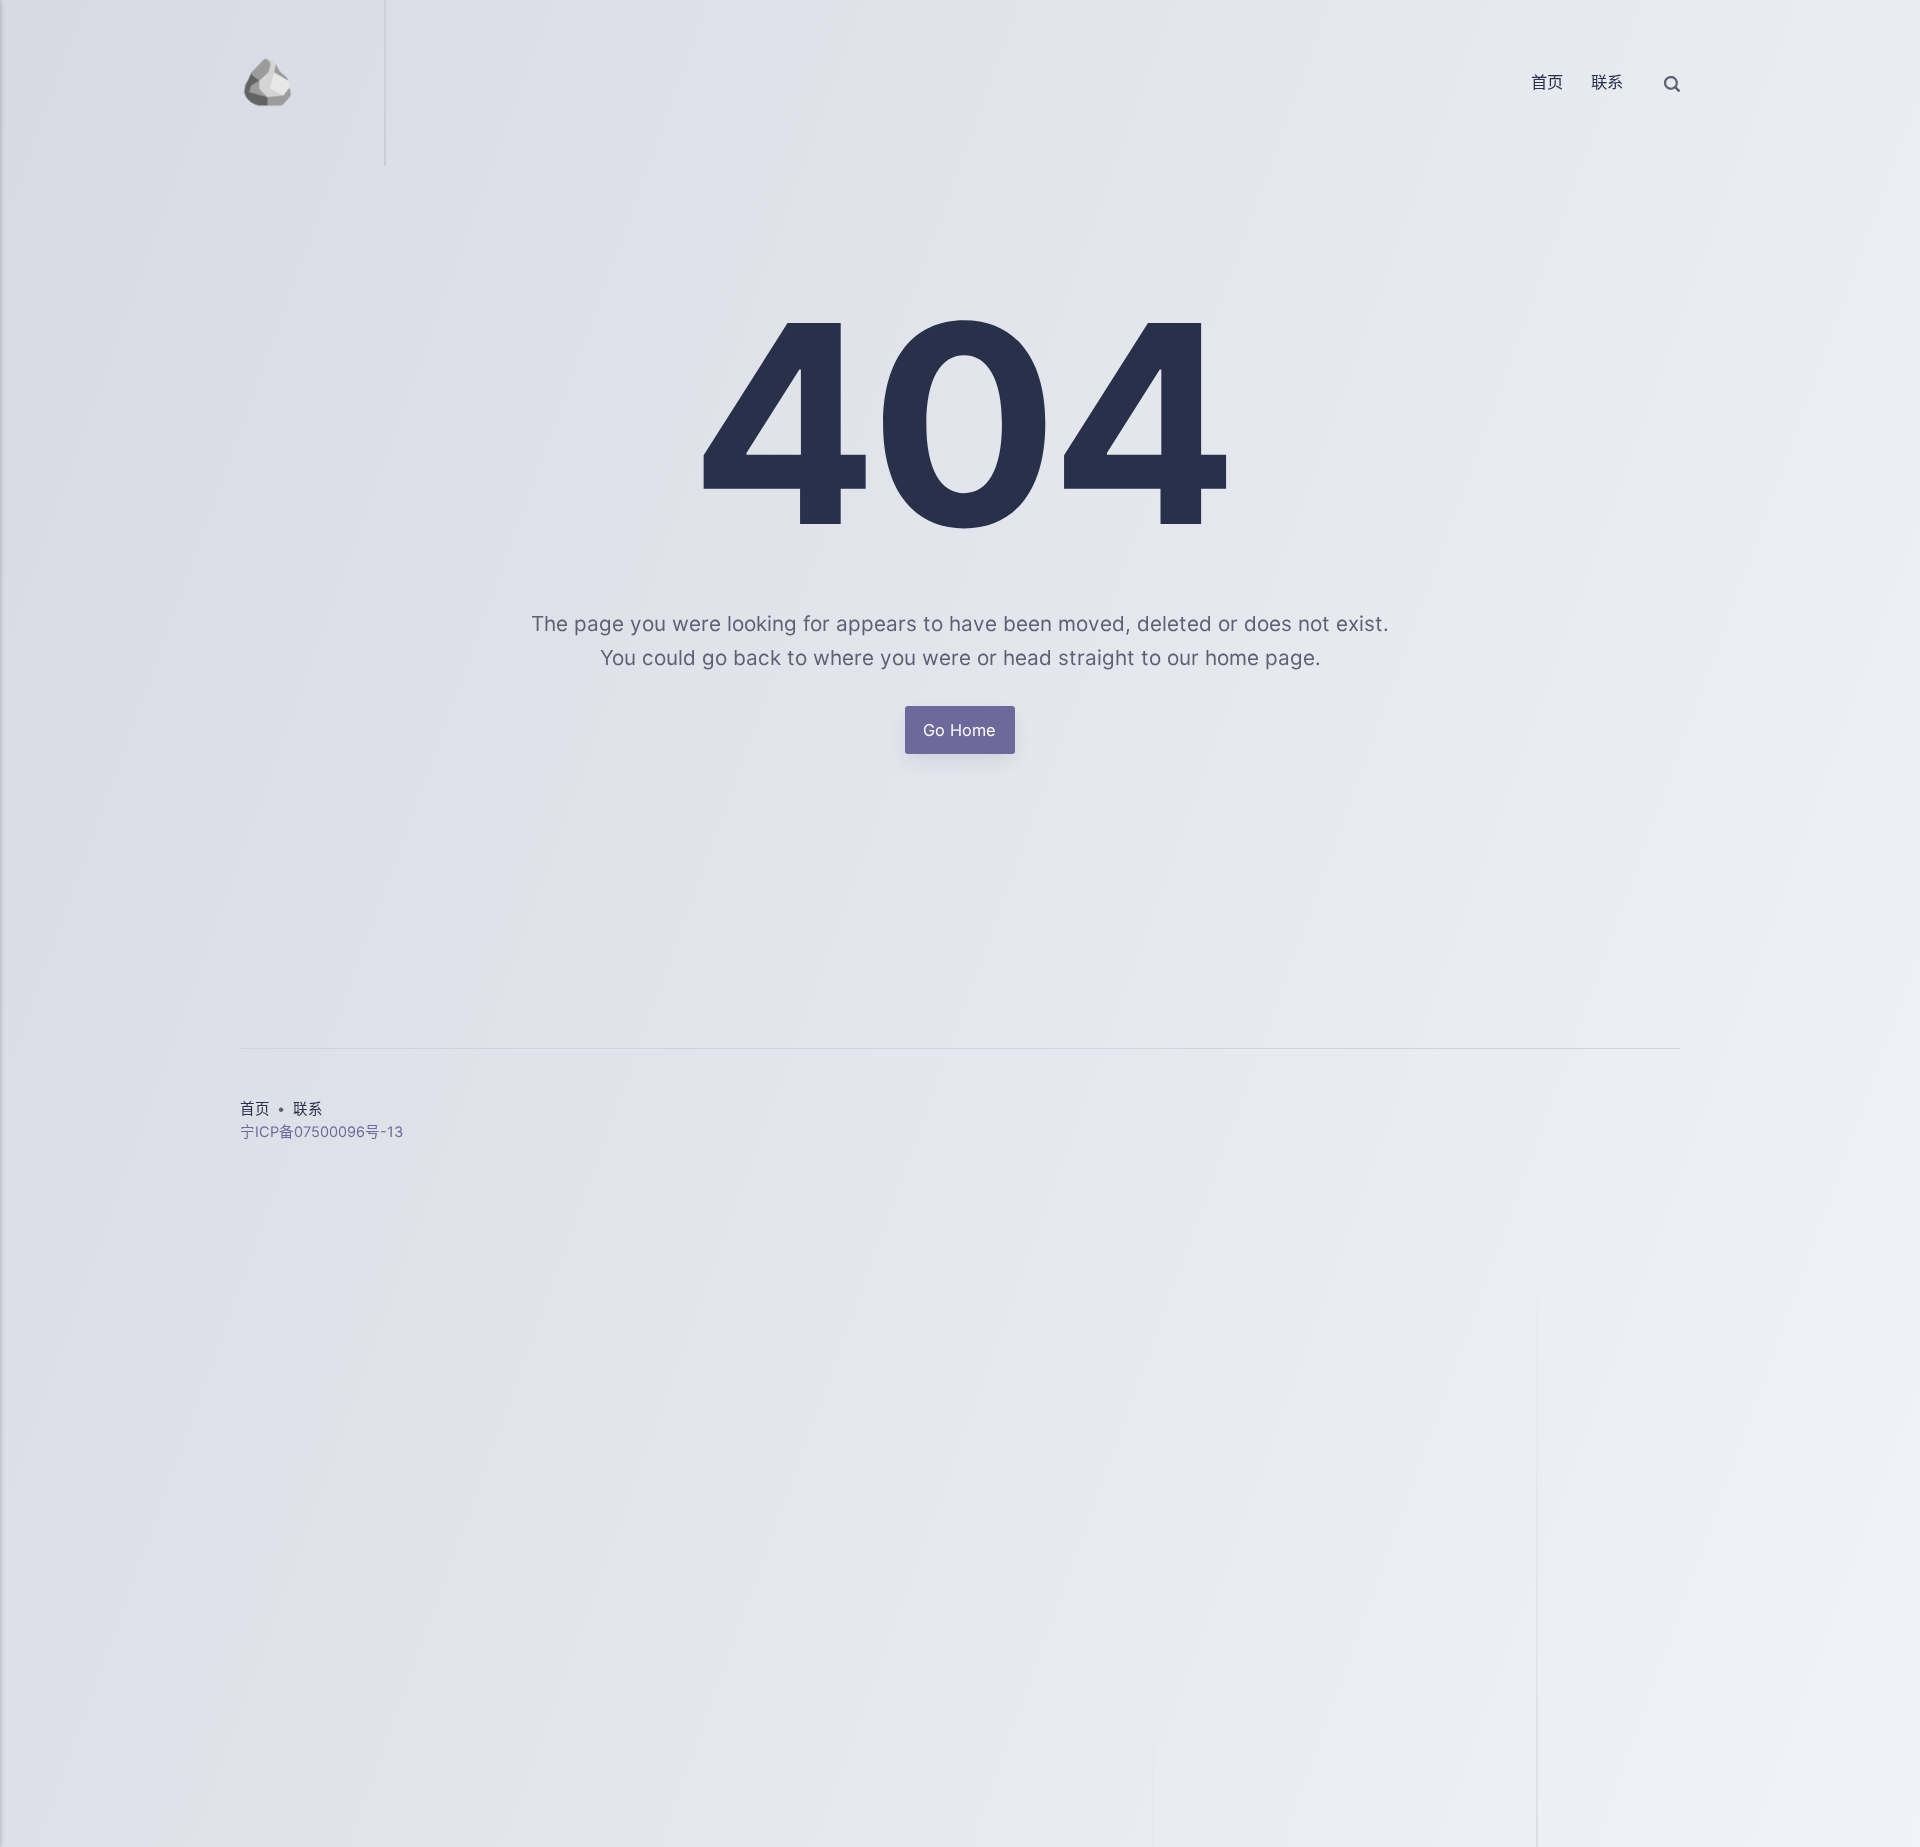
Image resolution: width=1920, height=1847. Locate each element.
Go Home (960, 730)
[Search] (1672, 83)
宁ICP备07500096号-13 (321, 1132)
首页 (1547, 82)
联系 (1607, 82)
